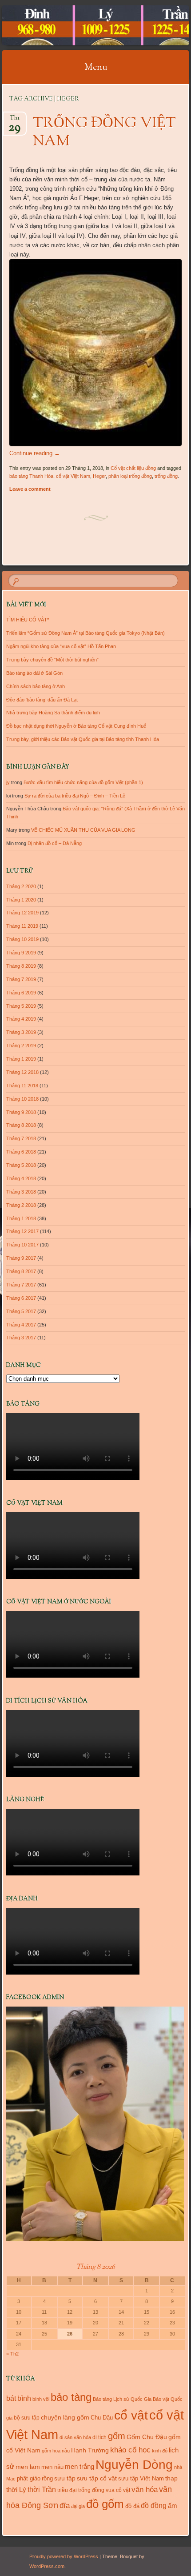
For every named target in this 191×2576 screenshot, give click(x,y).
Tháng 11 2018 (22, 1086)
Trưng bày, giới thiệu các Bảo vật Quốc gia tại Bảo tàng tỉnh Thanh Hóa (83, 739)
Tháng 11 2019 (22, 926)
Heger (99, 476)
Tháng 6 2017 (21, 1298)
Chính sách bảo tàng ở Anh (36, 686)
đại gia (78, 2506)
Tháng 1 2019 (21, 1059)
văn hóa (145, 2489)
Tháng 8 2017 (21, 1271)
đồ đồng (154, 2506)
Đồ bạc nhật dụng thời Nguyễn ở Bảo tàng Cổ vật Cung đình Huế (76, 726)
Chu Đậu (102, 2418)
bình (24, 2398)
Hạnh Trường (90, 2450)
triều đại (67, 2490)
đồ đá (132, 2506)
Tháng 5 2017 (21, 1311)
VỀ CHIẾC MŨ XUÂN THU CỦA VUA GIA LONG (83, 830)
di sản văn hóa (75, 2437)
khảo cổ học (130, 2450)
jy (8, 782)
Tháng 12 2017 (22, 1231)
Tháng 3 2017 (21, 1338)
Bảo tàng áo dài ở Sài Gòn (34, 673)
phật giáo (29, 2478)
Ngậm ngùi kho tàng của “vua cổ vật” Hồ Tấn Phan (61, 646)
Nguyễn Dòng (134, 2465)
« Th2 (12, 2354)
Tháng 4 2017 (21, 1325)
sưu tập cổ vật (97, 2478)
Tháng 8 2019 (21, 966)
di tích (99, 2437)
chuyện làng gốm (65, 2417)
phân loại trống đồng (130, 476)
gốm (117, 2436)
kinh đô (160, 2451)
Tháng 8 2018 (21, 1125)
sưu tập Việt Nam (141, 2478)
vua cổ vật (118, 2490)
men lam (28, 2467)
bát (11, 2398)
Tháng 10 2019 (22, 939)
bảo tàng (71, 2397)
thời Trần (42, 2489)
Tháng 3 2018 (21, 1192)
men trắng (80, 2466)
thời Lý (16, 2490)
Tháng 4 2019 (21, 1019)
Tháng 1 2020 (21, 900)
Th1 (14, 121)
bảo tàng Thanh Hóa (31, 476)
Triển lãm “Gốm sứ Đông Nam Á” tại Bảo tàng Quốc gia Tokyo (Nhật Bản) (86, 633)
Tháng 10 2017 (22, 1245)
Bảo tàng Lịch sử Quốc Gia (122, 2399)
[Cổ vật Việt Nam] (79, 25)
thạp (171, 2478)
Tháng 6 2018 (21, 1152)
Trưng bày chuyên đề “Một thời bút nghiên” (52, 660)
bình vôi (41, 2399)
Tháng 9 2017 (21, 1258)
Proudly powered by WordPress (64, 2556)
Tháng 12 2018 (22, 1072)
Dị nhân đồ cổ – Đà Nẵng (55, 843)
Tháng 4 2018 (21, 1178)
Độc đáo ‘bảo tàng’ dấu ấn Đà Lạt (42, 700)
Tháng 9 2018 (21, 1112)
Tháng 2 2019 (21, 1046)
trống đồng (166, 476)
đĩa (65, 2506)
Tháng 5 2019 (21, 1006)
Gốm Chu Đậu (147, 2437)
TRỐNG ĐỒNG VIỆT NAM (104, 133)
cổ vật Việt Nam (73, 476)
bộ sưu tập (27, 2418)
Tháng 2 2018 (21, 1205)
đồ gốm (105, 2504)
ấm (173, 2506)
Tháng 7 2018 (21, 1138)
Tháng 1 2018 (21, 1218)
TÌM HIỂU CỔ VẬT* (28, 620)
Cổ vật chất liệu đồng (133, 468)
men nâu (52, 2467)
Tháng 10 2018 (22, 1099)
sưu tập (65, 2478)
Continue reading (35, 453)
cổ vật (131, 2415)
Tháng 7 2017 (21, 1285)
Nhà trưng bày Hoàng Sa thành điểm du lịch (53, 713)
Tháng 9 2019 (21, 953)
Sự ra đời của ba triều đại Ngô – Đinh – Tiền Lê (75, 796)
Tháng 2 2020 (21, 886)
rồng (47, 2478)
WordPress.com (47, 2566)
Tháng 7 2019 (21, 979)
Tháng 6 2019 (21, 993)
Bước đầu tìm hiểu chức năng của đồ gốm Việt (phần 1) (83, 782)
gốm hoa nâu (56, 2451)
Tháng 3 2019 (21, 1032)
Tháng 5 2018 (21, 1165)
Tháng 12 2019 (22, 913)
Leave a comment (30, 489)
